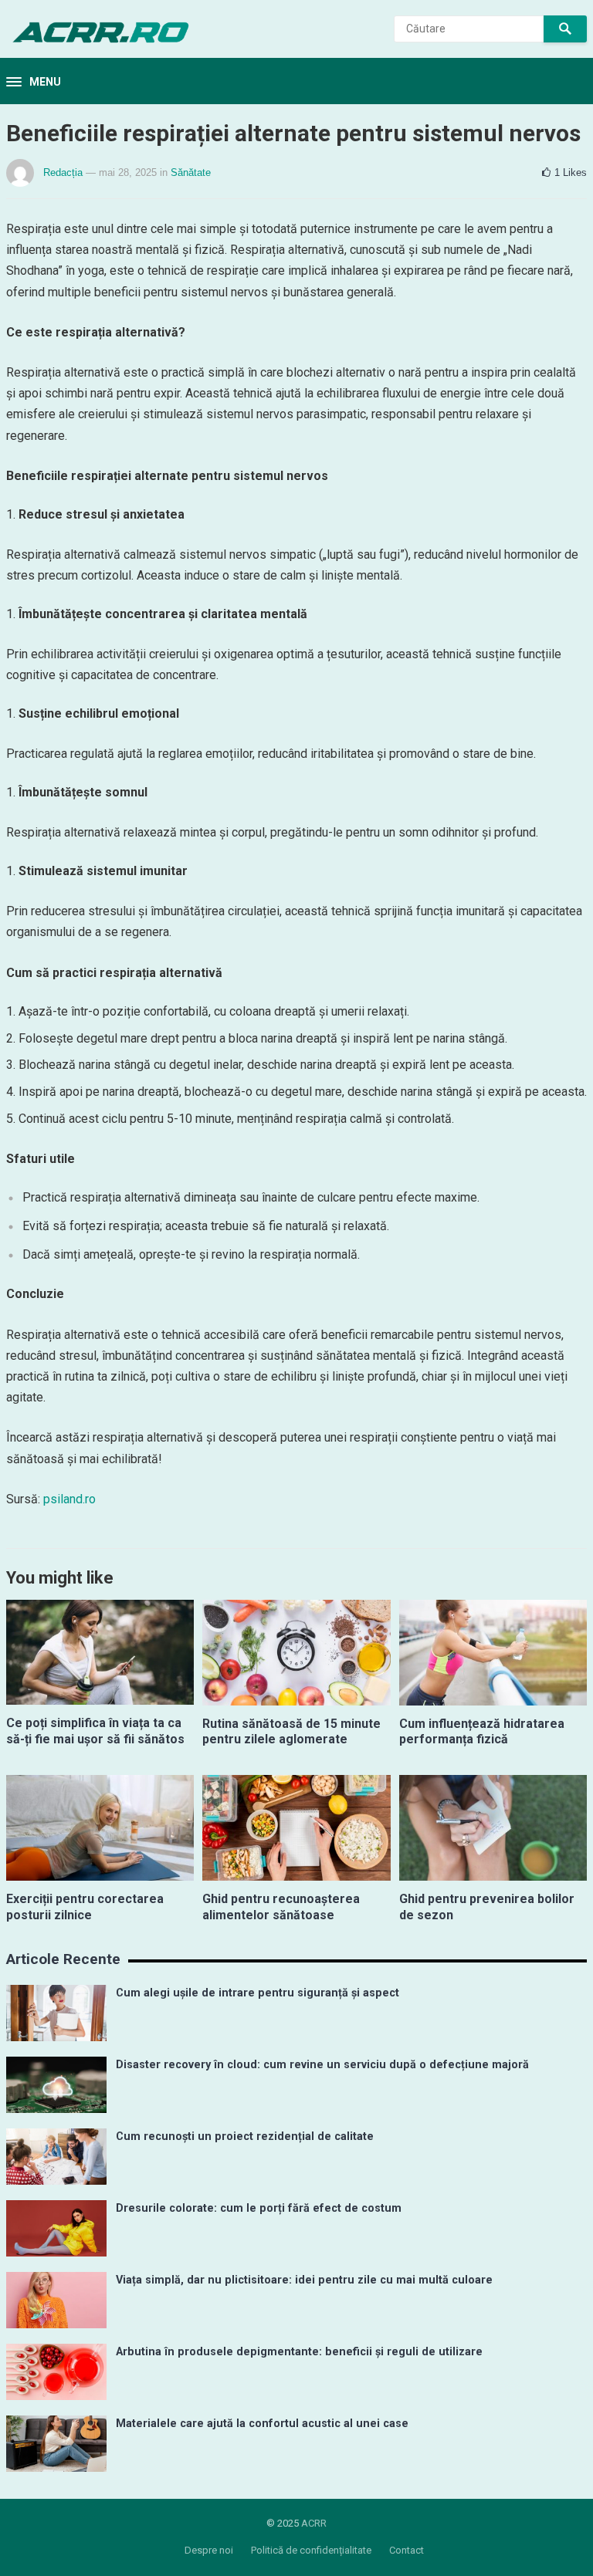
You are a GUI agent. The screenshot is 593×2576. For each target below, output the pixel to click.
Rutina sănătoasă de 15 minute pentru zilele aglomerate (291, 1732)
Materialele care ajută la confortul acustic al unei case (262, 2424)
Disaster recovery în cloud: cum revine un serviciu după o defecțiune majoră (322, 2065)
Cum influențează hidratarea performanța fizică (482, 1732)
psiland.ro (69, 1499)
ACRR (314, 2523)
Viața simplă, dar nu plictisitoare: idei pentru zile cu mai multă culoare (304, 2280)
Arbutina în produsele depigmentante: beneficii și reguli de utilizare (299, 2352)
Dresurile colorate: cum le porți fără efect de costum (259, 2208)
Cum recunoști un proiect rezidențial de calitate (245, 2137)
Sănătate (191, 172)
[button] (34, 83)
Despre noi (209, 2550)
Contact (407, 2550)
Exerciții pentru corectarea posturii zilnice (85, 1907)
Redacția (63, 172)
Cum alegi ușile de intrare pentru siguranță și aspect (258, 1993)
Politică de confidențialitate (311, 2550)
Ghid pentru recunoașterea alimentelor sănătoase (281, 1907)
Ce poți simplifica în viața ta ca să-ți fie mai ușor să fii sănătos (95, 1731)
